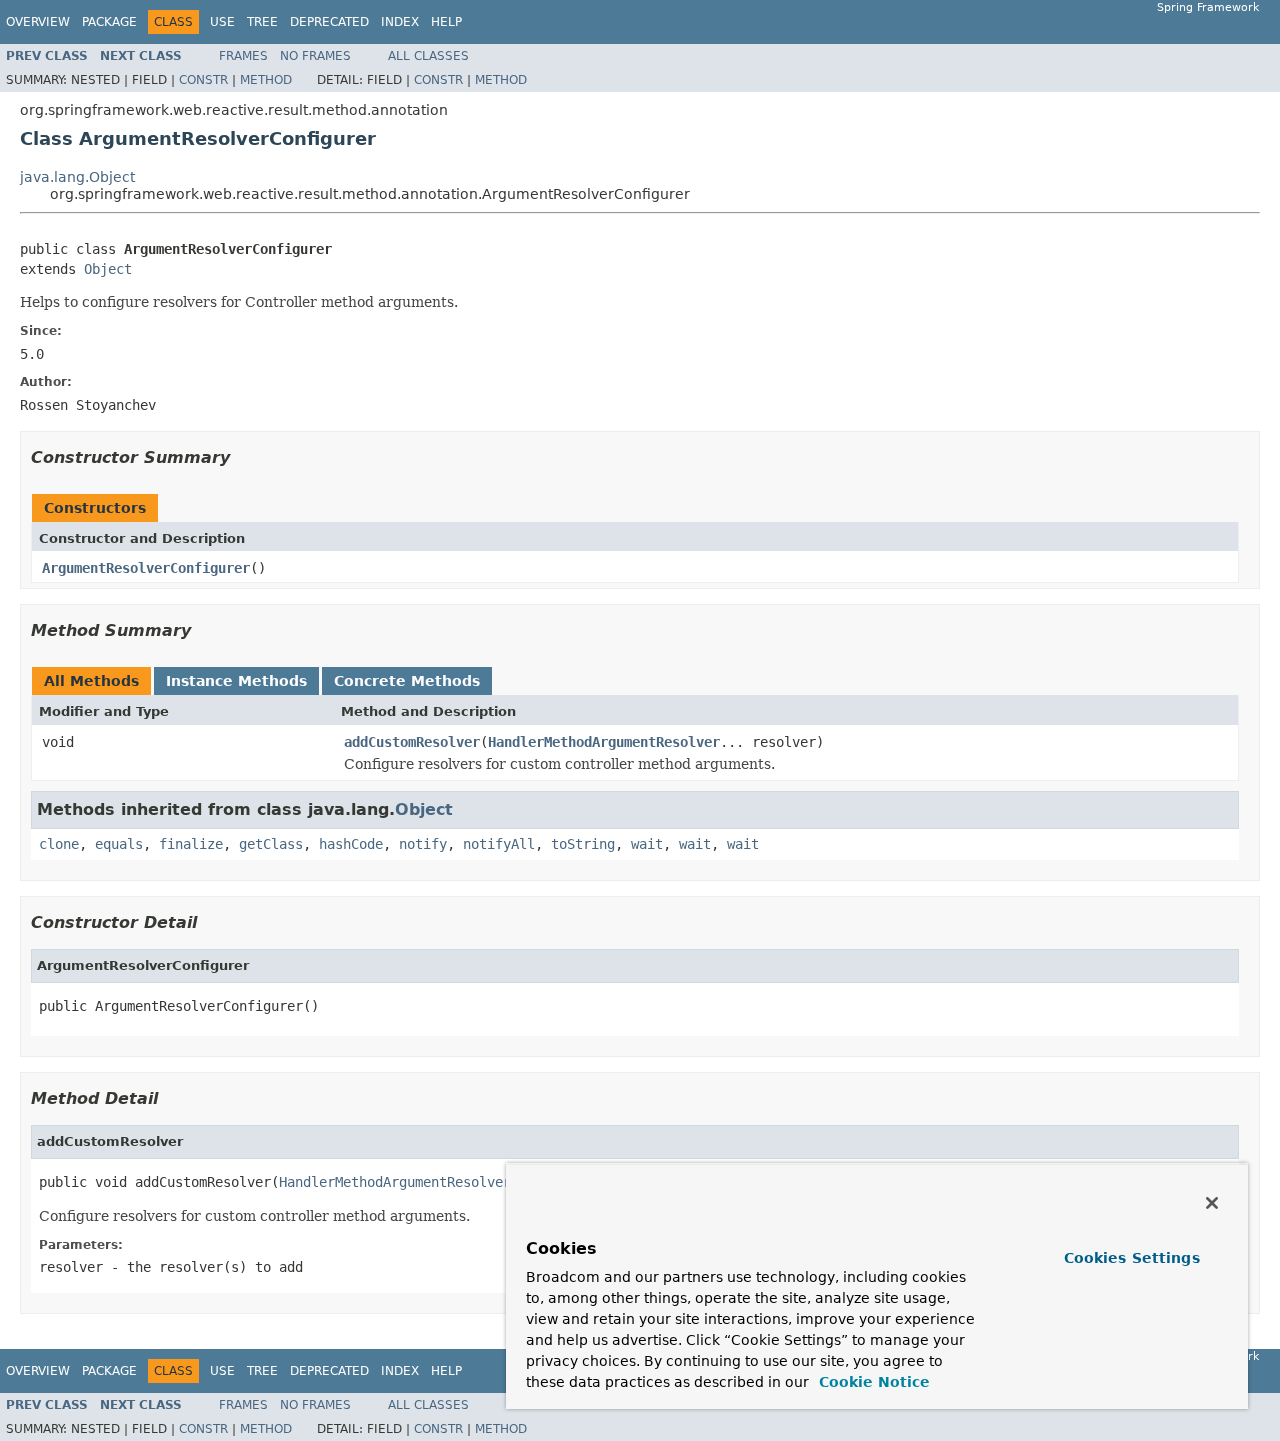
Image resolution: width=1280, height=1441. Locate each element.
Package (109, 22)
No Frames (315, 56)
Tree (262, 22)
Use (222, 22)
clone (59, 844)
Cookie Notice (872, 1382)
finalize (191, 844)
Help (446, 22)
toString (583, 844)
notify (423, 844)
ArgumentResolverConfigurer (146, 568)
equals (119, 844)
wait (647, 844)
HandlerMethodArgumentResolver (604, 742)
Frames (243, 56)
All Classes (428, 56)
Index (400, 22)
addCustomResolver (412, 742)
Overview (38, 22)
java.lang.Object (77, 177)
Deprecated (329, 22)
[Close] (1212, 1203)
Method (266, 80)
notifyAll (499, 844)
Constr (203, 80)
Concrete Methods (407, 681)
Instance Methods (236, 681)
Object (108, 269)
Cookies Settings (1132, 1258)
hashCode (351, 844)
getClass (271, 844)
